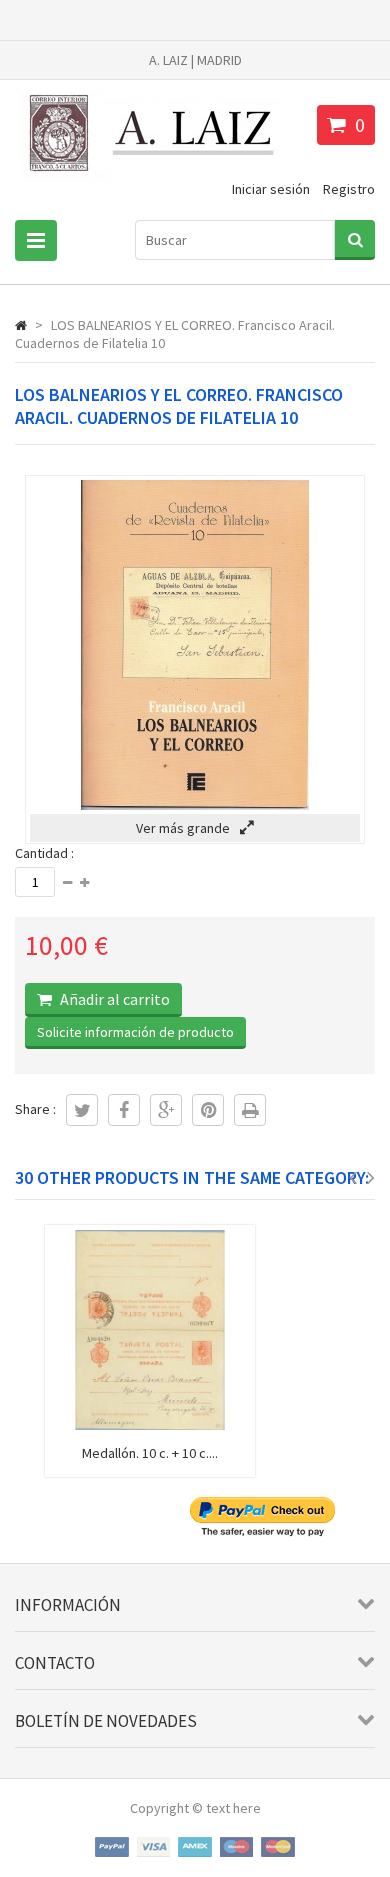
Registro (349, 189)
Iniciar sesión (271, 189)
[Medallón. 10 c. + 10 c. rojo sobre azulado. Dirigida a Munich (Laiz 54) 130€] (150, 1425)
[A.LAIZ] (154, 180)
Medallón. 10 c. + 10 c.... (150, 1453)
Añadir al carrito (113, 999)
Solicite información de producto (135, 1032)
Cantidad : (44, 853)
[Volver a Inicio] (21, 325)
